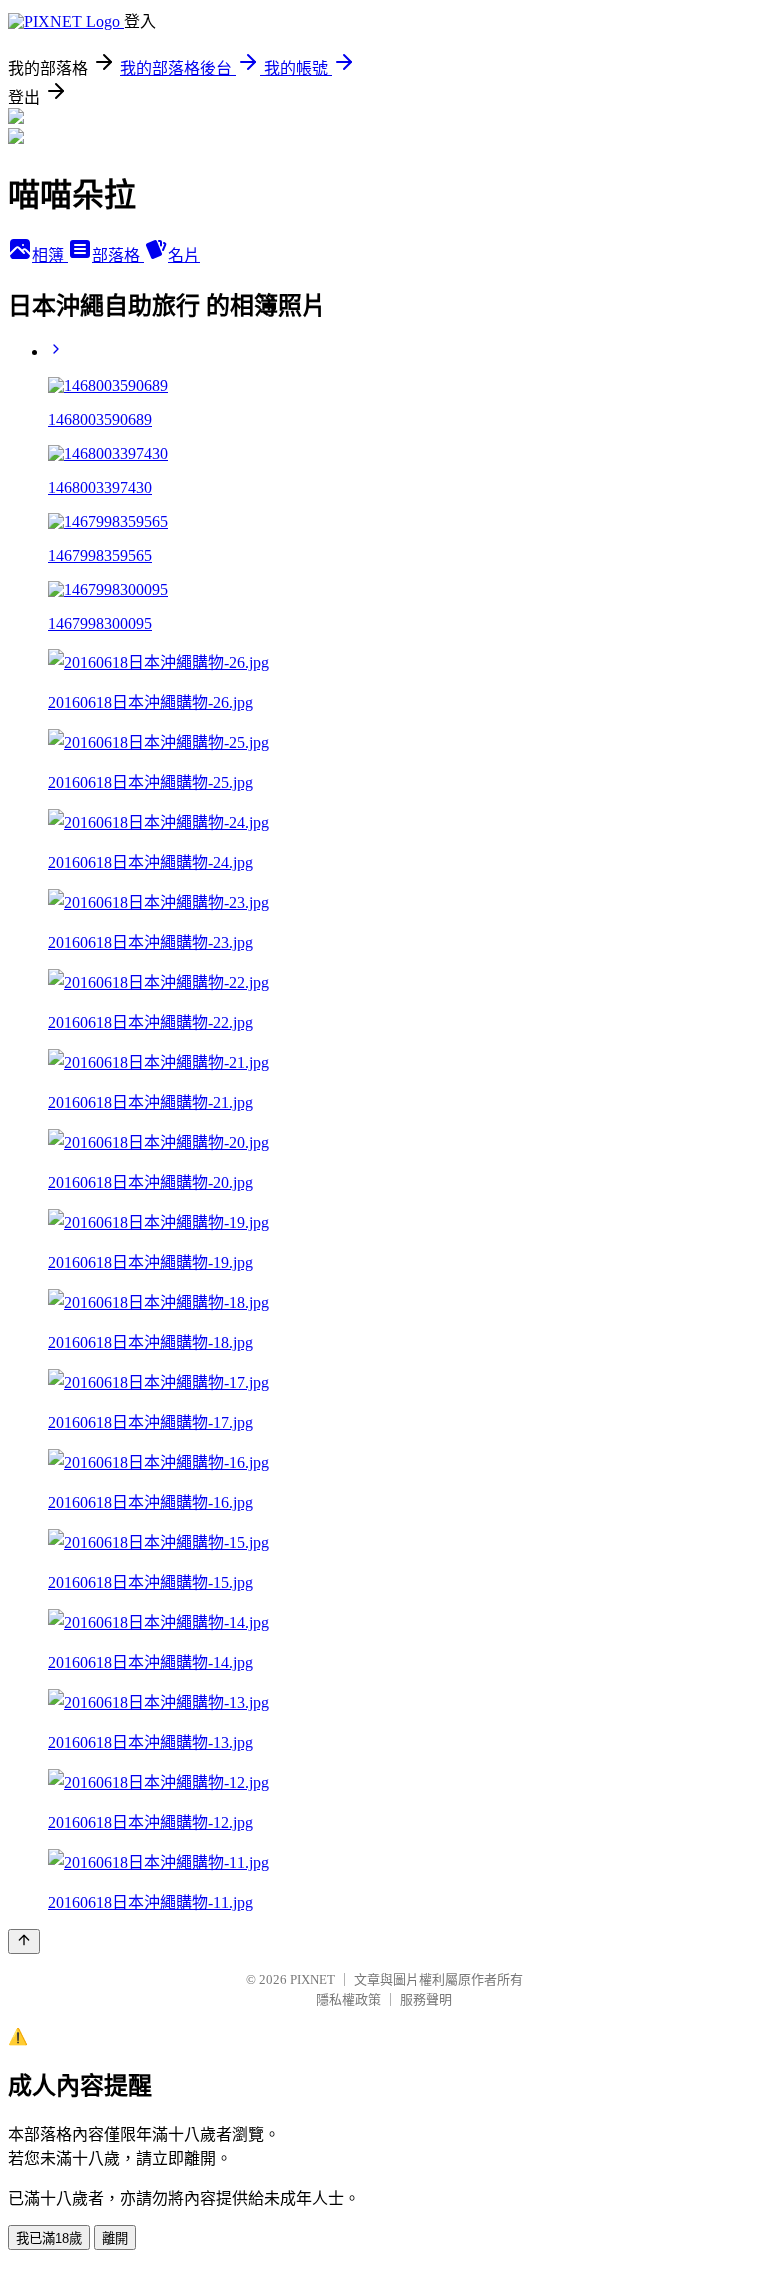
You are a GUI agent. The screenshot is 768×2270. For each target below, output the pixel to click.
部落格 (118, 255)
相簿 (50, 255)
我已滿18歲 (49, 2238)
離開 (115, 2238)
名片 (184, 255)
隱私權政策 (348, 1999)
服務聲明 (426, 1999)
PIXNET (312, 1979)
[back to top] (24, 1941)
